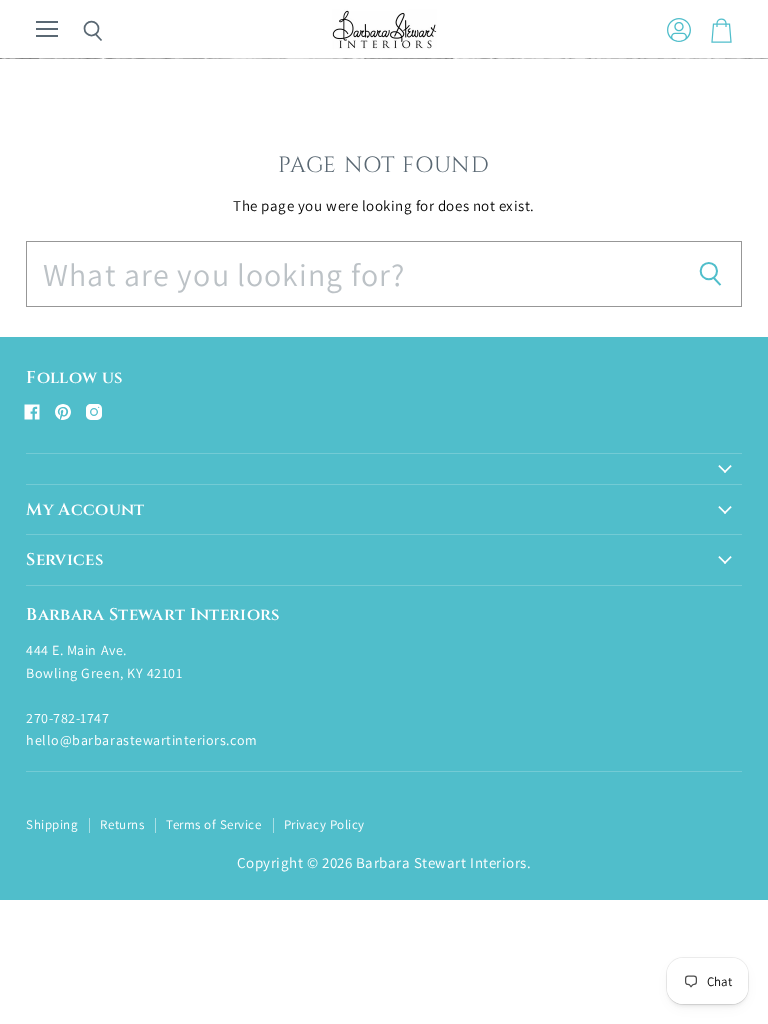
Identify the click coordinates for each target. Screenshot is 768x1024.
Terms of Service (213, 824)
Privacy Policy (324, 824)
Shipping (52, 824)
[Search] (78, 31)
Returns (122, 824)
